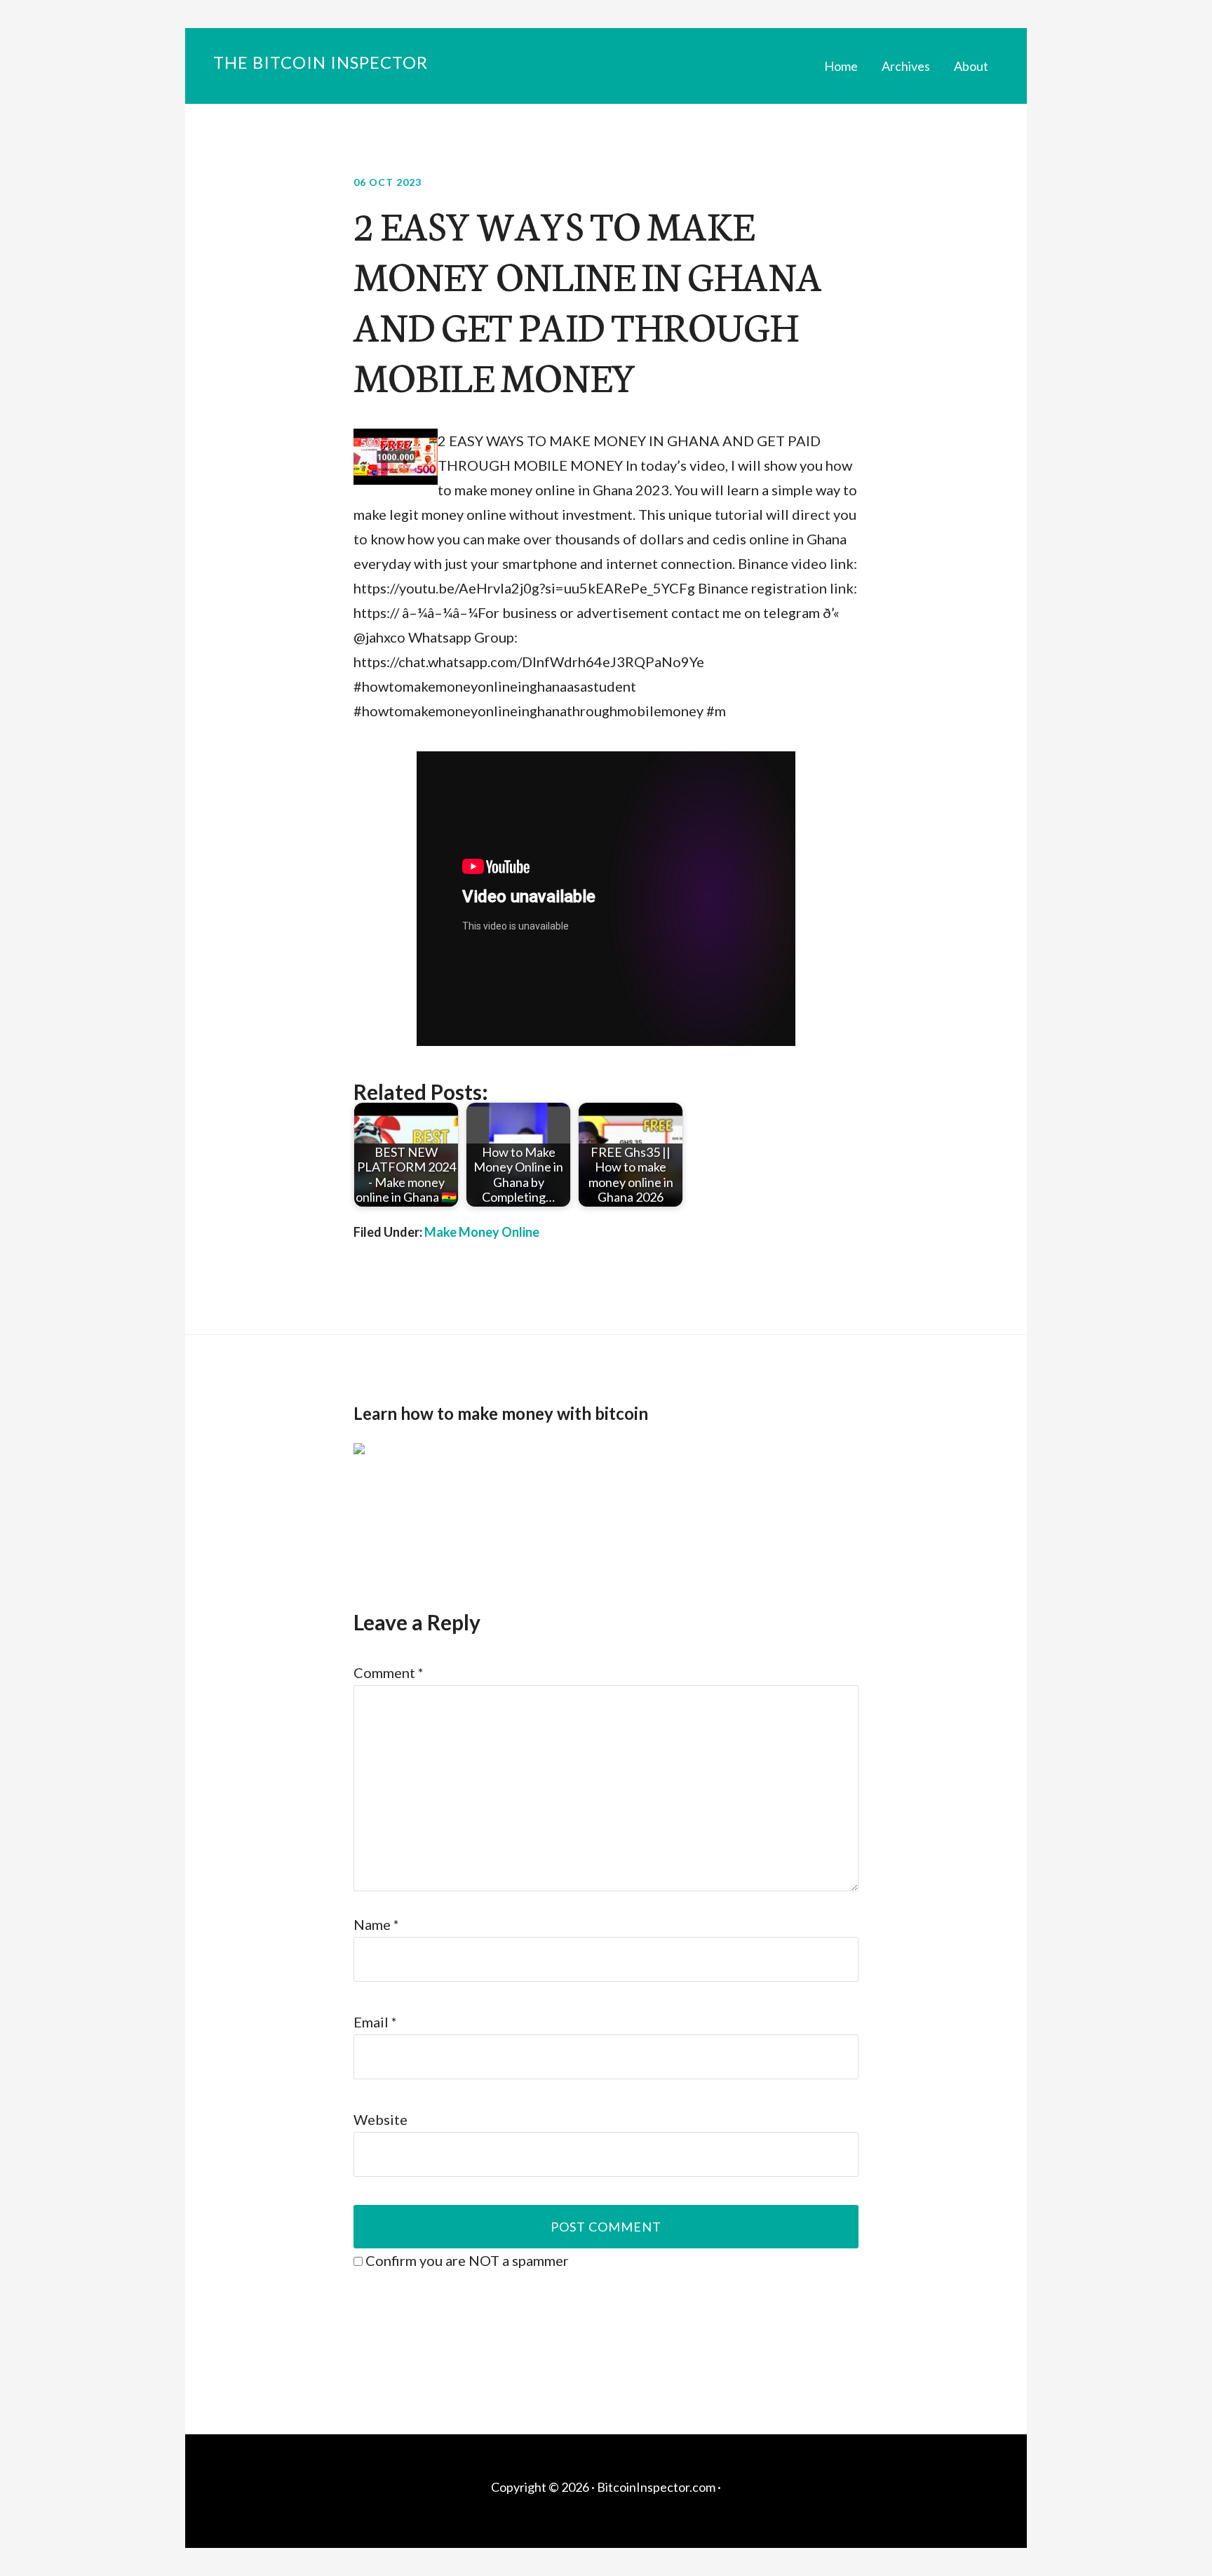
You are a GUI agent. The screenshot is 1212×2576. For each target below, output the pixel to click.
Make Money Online (482, 1232)
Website (381, 2119)
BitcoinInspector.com (656, 2487)
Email (375, 2022)
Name (376, 1924)
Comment (389, 1672)
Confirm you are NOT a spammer (466, 2260)
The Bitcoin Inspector (321, 62)
